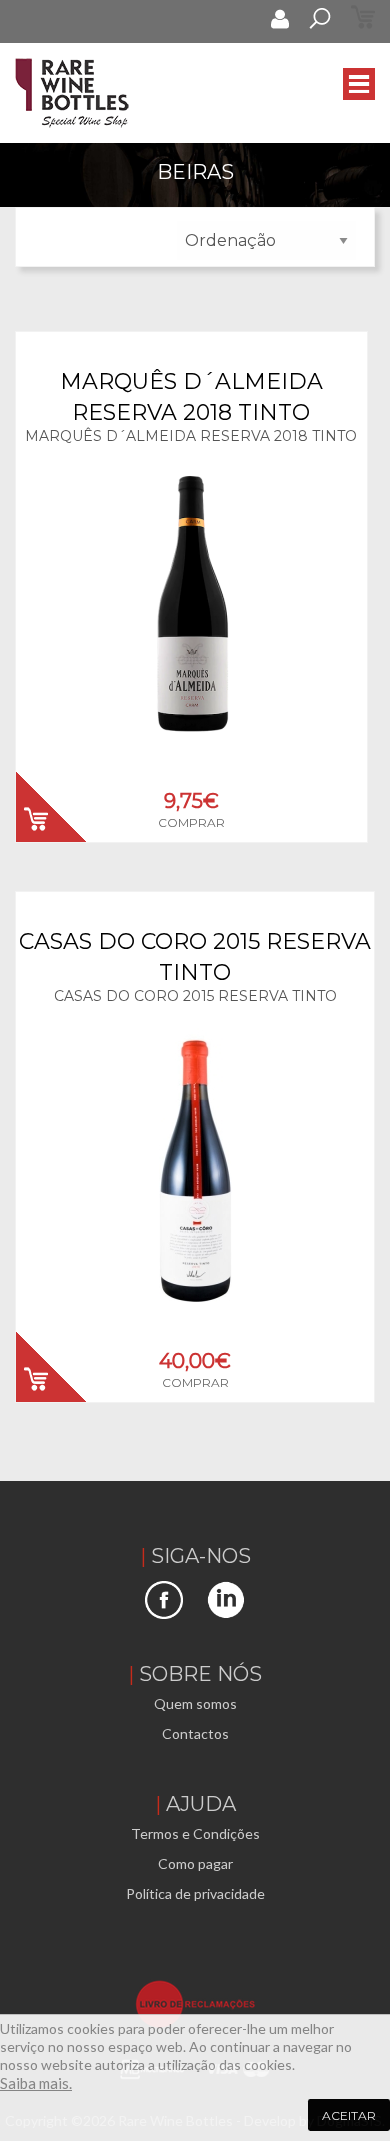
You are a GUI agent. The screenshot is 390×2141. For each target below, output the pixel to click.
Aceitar (349, 2115)
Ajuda (201, 1804)
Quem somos (195, 1703)
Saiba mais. (36, 2083)
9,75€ (191, 801)
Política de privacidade (195, 1893)
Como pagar (195, 1863)
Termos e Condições (195, 1833)
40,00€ (195, 1361)
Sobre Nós (200, 1674)
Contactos (195, 1733)
